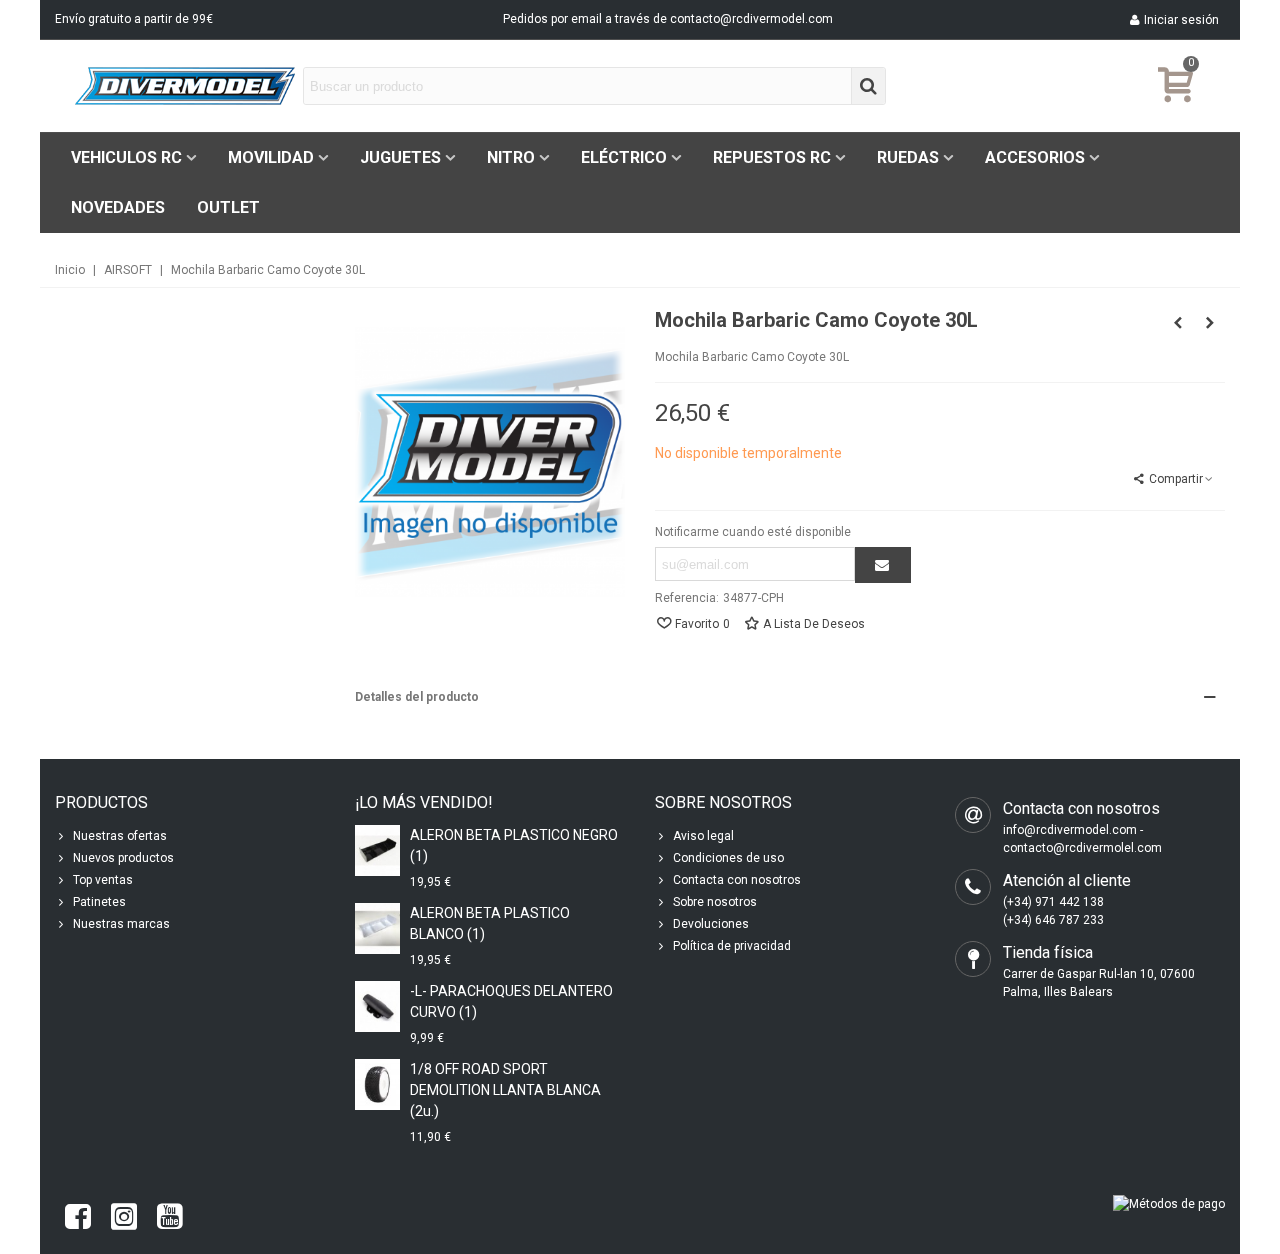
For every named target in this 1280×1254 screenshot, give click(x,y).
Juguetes (400, 157)
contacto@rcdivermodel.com (751, 19)
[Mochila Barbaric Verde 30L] (1210, 323)
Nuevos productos (123, 858)
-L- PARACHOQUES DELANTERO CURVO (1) (511, 1001)
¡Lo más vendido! (424, 802)
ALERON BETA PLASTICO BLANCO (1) (490, 923)
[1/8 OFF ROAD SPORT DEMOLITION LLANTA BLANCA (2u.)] (377, 1084)
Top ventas (103, 880)
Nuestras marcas (121, 924)
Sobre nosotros (715, 902)
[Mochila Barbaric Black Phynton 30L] (1178, 323)
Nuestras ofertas (120, 836)
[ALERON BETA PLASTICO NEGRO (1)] (377, 850)
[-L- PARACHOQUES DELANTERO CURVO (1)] (377, 1006)
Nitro (511, 157)
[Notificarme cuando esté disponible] (883, 565)
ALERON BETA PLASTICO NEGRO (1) (514, 845)
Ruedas (908, 157)
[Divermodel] (185, 85)
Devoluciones (711, 924)
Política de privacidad (732, 946)
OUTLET (228, 207)
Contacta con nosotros (737, 880)
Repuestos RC (772, 157)
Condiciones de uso (728, 858)
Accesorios (1035, 157)
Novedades (118, 207)
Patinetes (99, 902)
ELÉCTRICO (624, 157)
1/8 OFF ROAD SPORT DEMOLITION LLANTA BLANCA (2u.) (505, 1090)
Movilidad (271, 157)
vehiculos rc (126, 157)
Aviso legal (703, 836)
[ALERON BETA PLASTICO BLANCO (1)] (377, 928)
